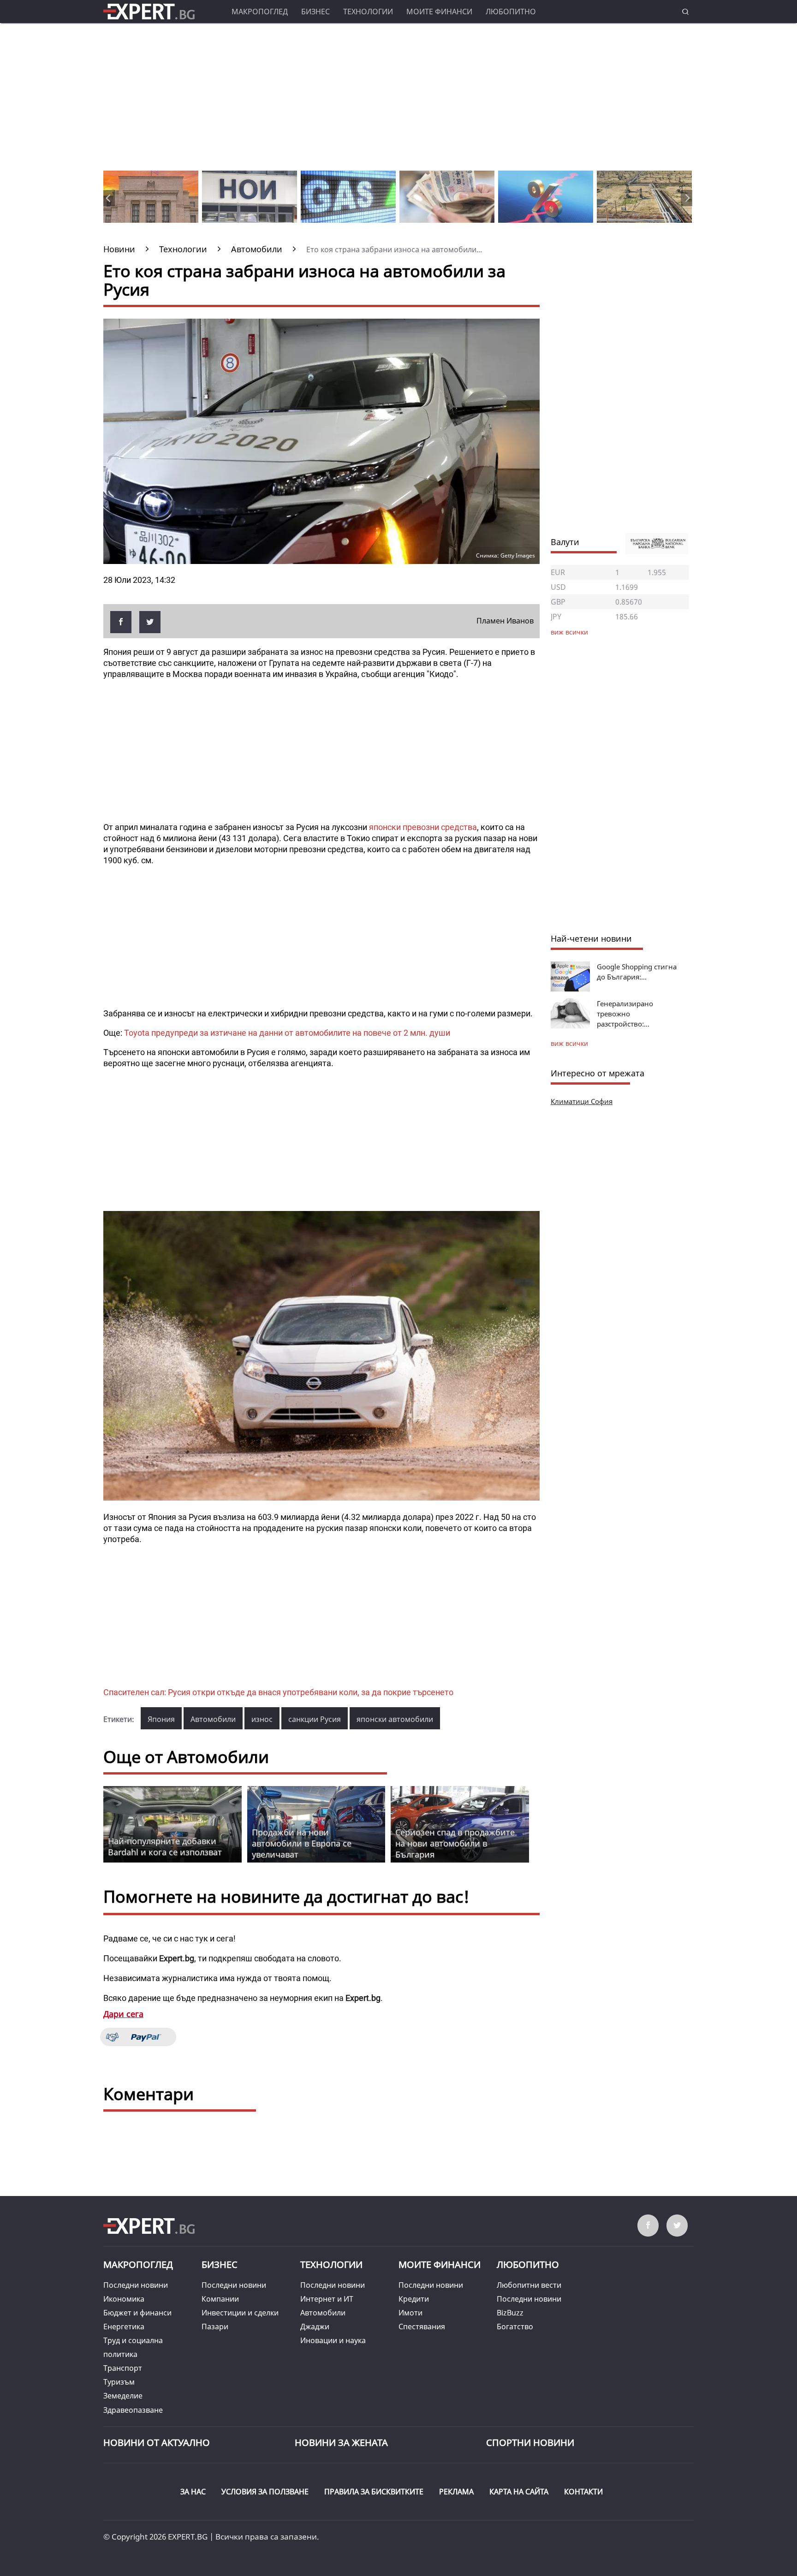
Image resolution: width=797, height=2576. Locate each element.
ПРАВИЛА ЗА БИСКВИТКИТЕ (374, 2492)
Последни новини (136, 2285)
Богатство (515, 2327)
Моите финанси (439, 12)
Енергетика (124, 2327)
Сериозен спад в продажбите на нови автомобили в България (455, 1843)
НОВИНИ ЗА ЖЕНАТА (341, 2442)
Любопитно (511, 12)
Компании (220, 2299)
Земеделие (123, 2396)
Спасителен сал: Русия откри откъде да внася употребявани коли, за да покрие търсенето (278, 1692)
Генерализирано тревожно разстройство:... (625, 1014)
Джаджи (315, 2327)
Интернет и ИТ (327, 2299)
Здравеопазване (133, 2410)
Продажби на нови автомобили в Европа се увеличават (302, 1843)
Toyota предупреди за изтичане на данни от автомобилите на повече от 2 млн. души (287, 1033)
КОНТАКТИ (583, 2492)
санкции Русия (315, 1719)
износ (262, 1719)
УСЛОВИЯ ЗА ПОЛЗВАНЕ (265, 2492)
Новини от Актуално (157, 2442)
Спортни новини (530, 2442)
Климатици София (582, 1101)
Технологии (368, 12)
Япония (161, 1719)
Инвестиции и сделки (240, 2313)
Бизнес (315, 12)
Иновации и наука (333, 2340)
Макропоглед (260, 12)
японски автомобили (395, 1719)
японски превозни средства (423, 827)
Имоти (410, 2313)
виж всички (569, 1043)
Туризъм (119, 2382)
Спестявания (422, 2327)
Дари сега (123, 2014)
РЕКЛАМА (456, 2492)
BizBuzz (510, 2313)
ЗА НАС (193, 2492)
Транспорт (123, 2368)
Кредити (414, 2299)
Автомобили (213, 1719)
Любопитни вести (529, 2285)
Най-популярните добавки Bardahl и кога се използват (165, 1846)
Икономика (124, 2299)
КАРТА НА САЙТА (519, 2492)
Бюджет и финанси (137, 2313)
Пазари (215, 2327)
